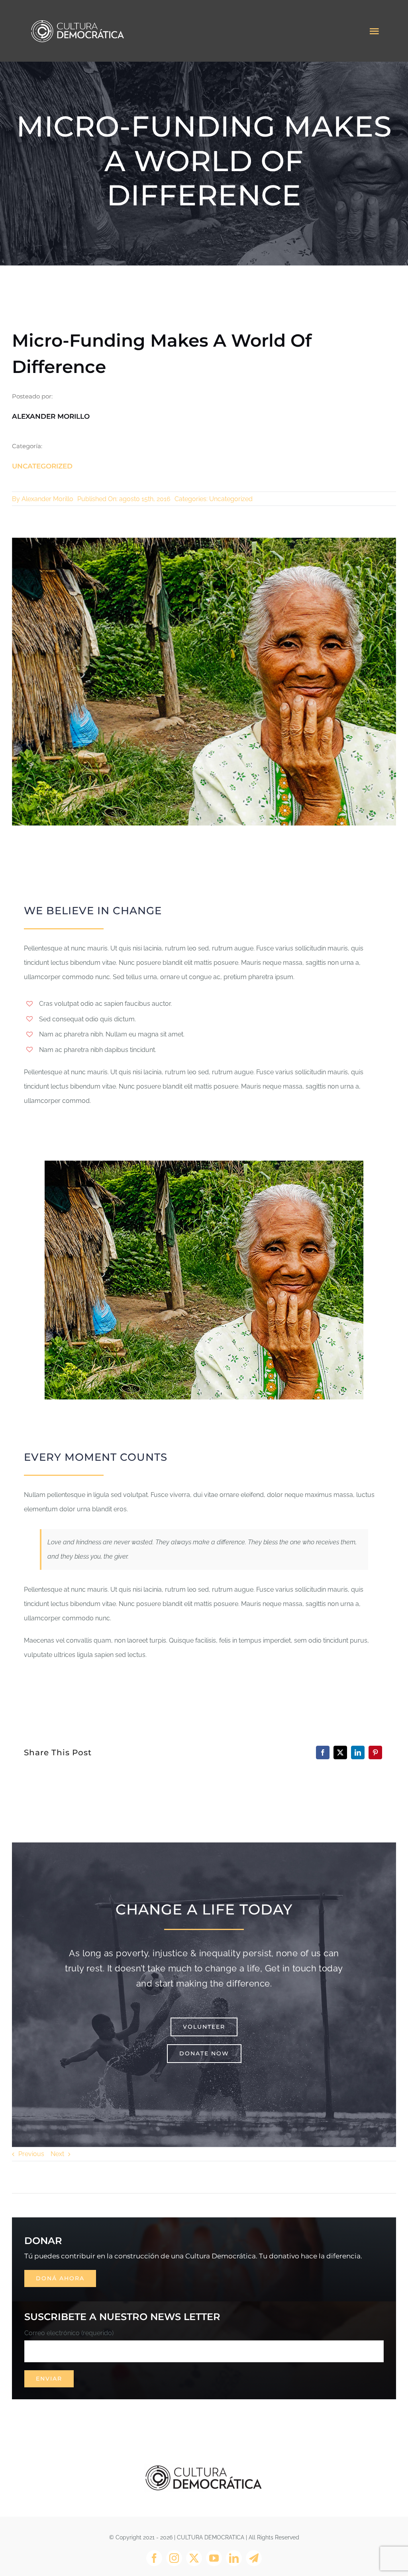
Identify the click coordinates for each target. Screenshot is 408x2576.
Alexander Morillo (47, 499)
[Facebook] (323, 1752)
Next (57, 2154)
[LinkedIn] (358, 1752)
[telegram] (254, 2558)
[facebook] (154, 2558)
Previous (31, 2154)
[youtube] (214, 2558)
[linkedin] (234, 2558)
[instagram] (174, 2558)
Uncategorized (42, 466)
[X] (340, 1752)
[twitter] (194, 2558)
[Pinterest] (375, 1752)
